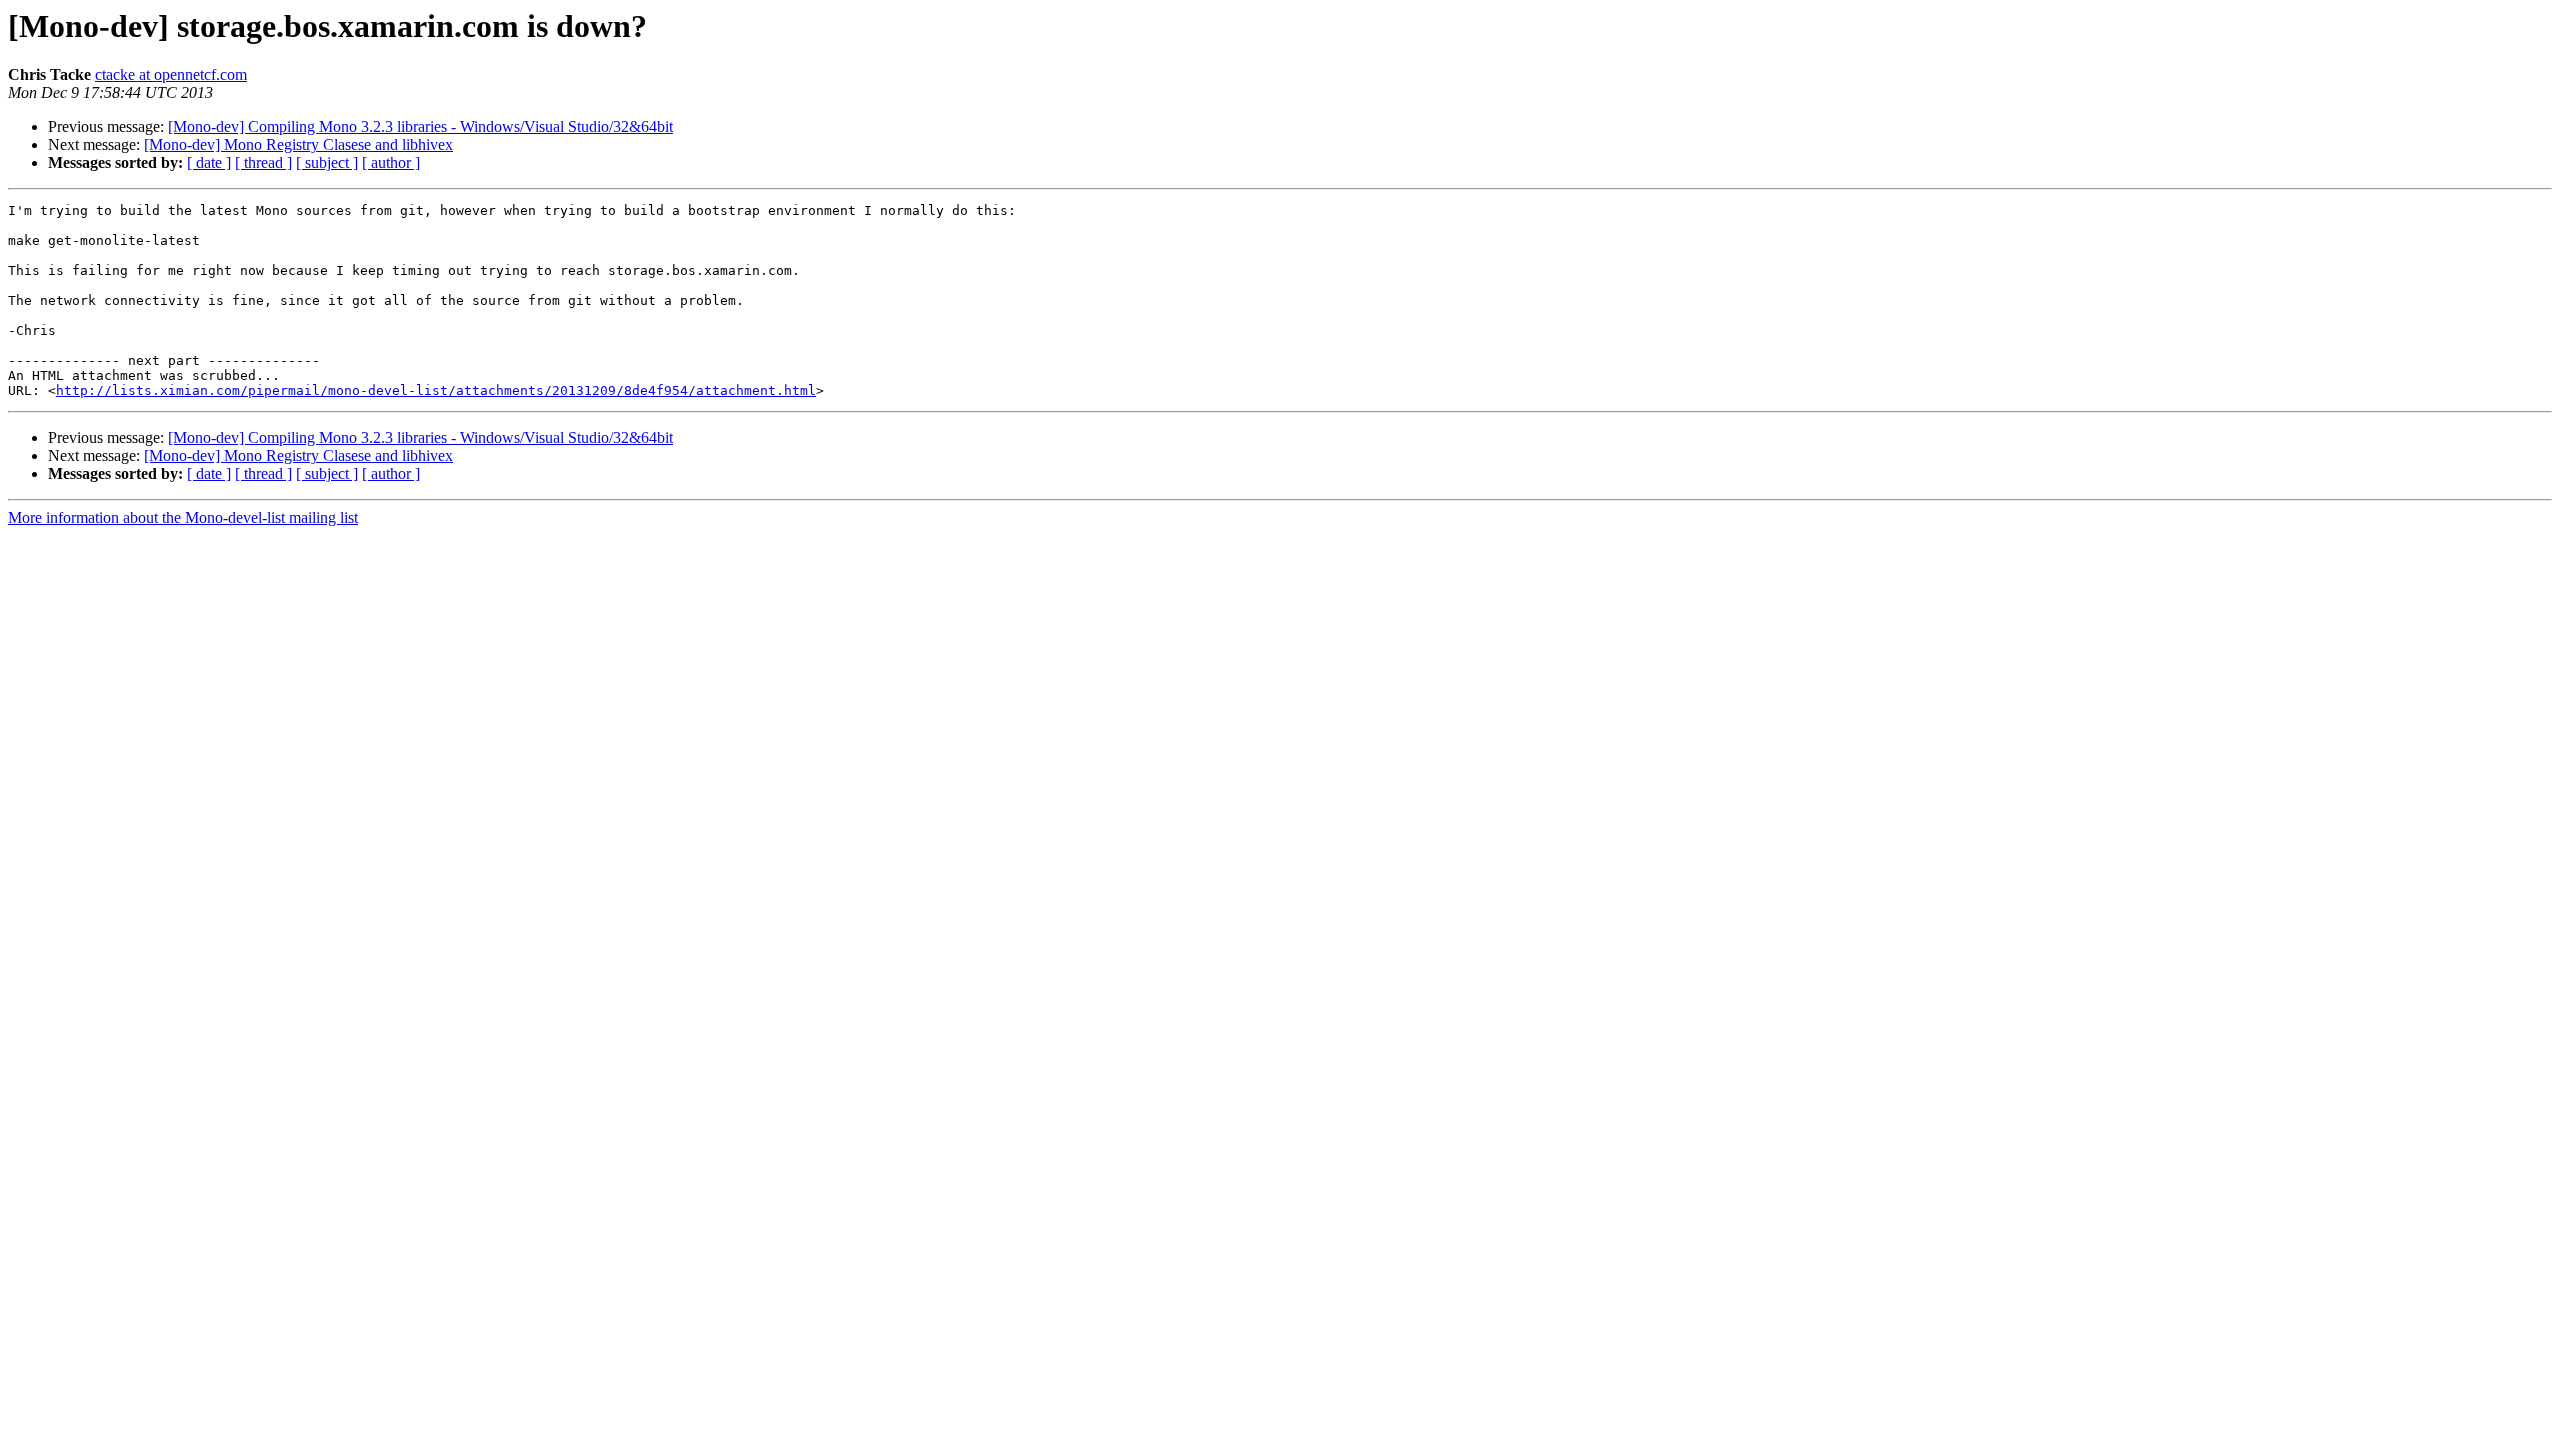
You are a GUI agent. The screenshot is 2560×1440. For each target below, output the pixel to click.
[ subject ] (327, 162)
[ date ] (209, 162)
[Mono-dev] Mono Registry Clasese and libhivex (298, 144)
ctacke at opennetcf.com (171, 74)
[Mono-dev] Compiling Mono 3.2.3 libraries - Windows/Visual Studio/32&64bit (420, 126)
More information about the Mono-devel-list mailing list (183, 517)
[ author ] (391, 162)
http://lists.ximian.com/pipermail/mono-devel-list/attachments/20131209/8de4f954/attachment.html (436, 390)
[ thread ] (263, 162)
